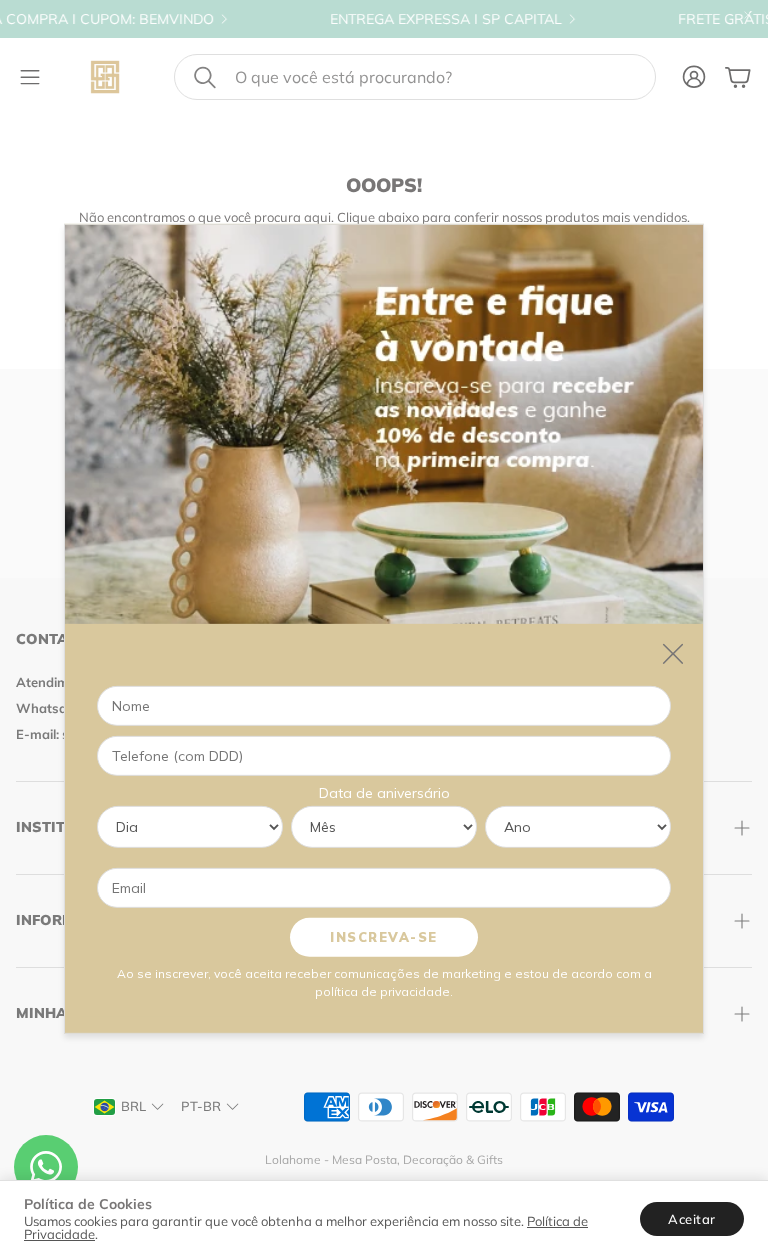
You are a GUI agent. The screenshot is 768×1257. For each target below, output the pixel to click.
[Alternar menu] (30, 77)
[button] (415, 77)
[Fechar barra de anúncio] (748, 15)
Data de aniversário (384, 792)
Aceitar (692, 1219)
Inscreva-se (384, 936)
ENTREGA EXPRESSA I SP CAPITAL (406, 19)
